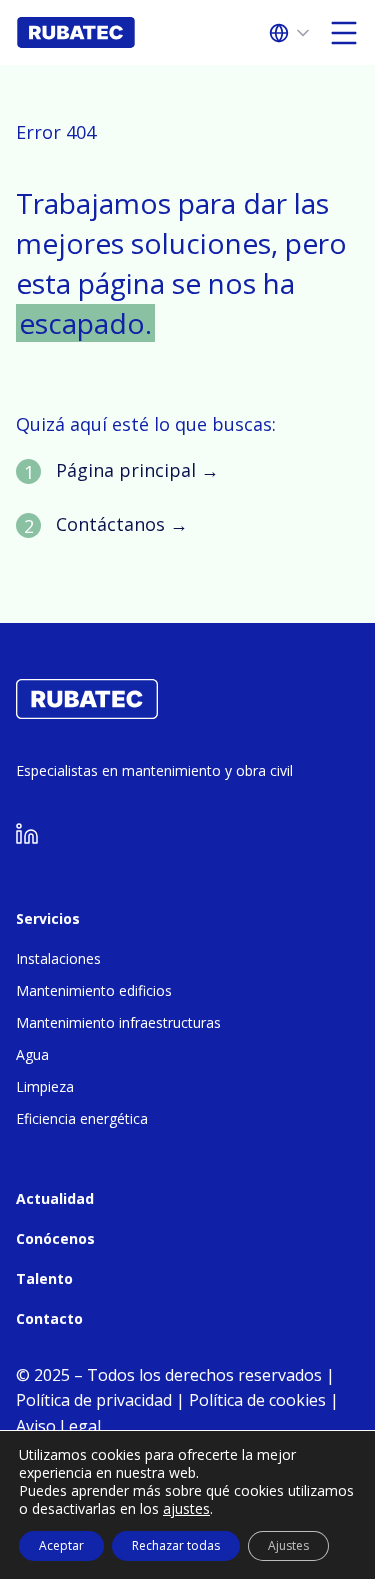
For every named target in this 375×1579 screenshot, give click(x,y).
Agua (32, 1054)
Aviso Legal (58, 1426)
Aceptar (61, 1545)
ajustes (186, 1509)
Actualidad (55, 1198)
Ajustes (288, 1545)
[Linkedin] (27, 838)
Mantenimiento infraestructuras (118, 1022)
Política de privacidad (94, 1400)
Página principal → (137, 470)
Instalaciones (58, 958)
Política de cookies (257, 1400)
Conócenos (55, 1238)
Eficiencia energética (82, 1118)
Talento (44, 1278)
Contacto (49, 1318)
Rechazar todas (176, 1545)
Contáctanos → (122, 524)
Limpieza (45, 1086)
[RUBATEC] (87, 713)
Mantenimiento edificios (94, 990)
